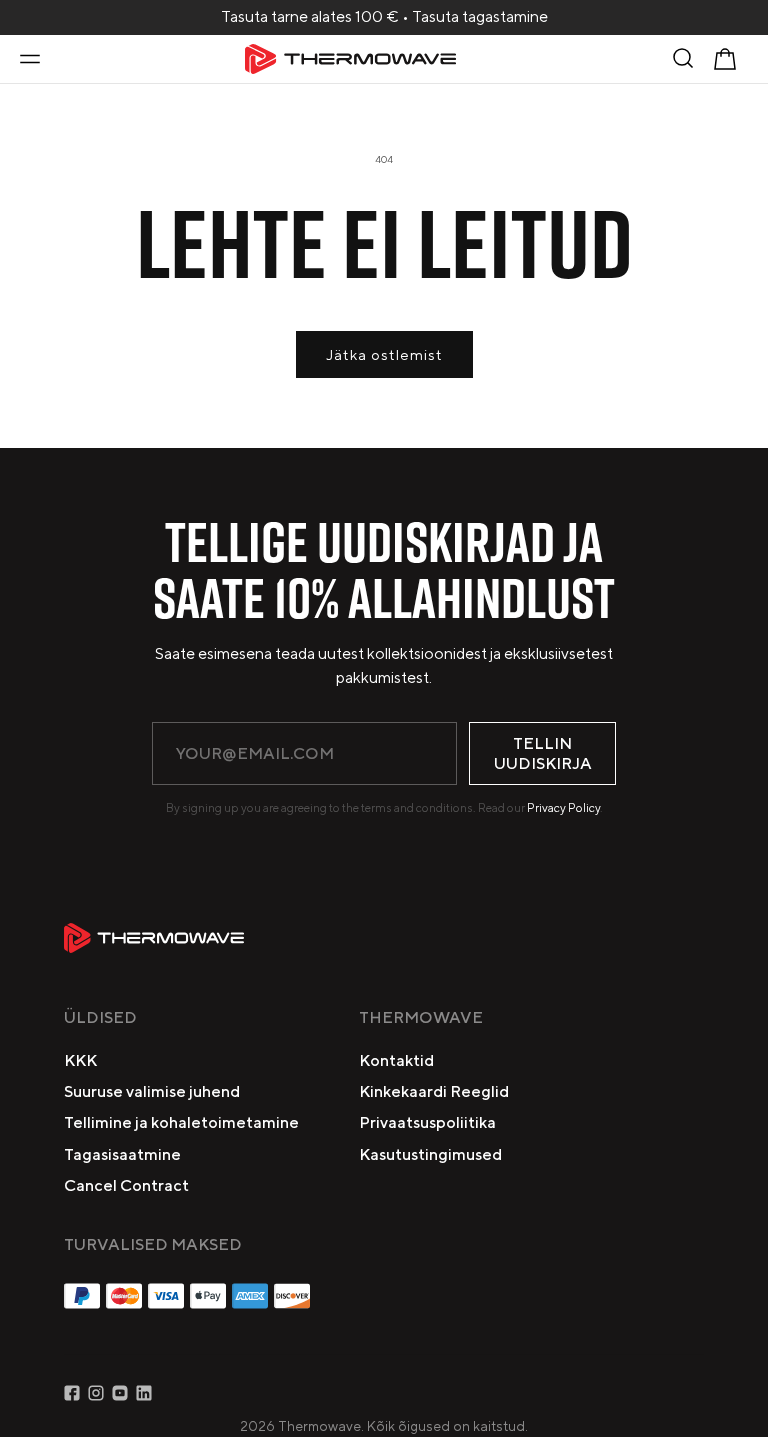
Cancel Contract (126, 1185)
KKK (80, 1060)
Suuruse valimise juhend (152, 1091)
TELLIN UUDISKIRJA (543, 753)
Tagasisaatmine (122, 1154)
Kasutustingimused (430, 1154)
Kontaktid (396, 1060)
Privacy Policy (563, 807)
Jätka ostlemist (384, 354)
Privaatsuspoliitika (427, 1122)
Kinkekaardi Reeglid (434, 1091)
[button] (30, 59)
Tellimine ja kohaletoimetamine (181, 1122)
